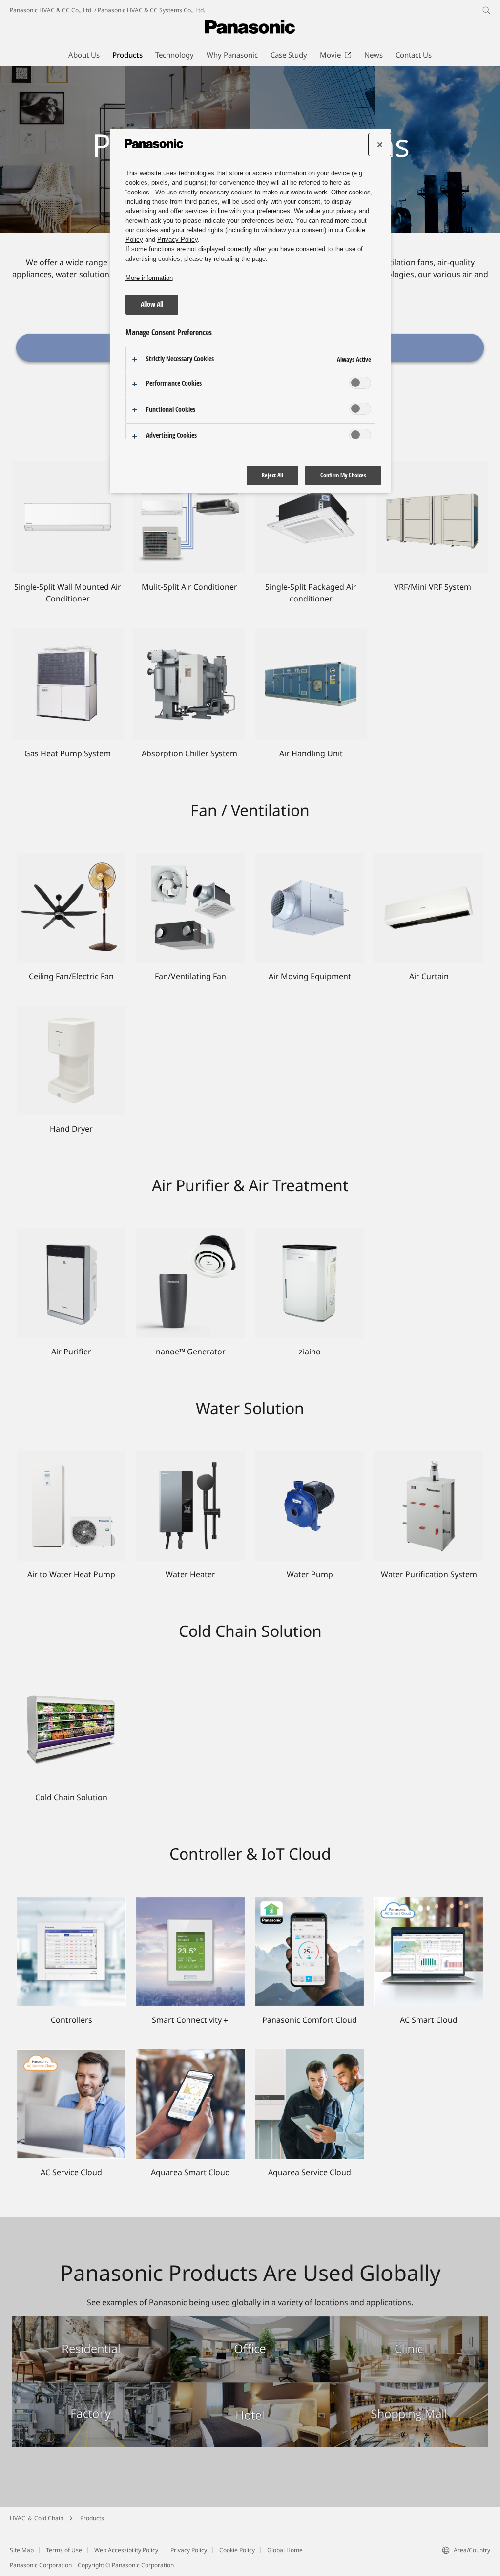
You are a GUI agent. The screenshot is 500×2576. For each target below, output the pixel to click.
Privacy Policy (189, 2550)
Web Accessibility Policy (126, 2550)
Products (92, 2518)
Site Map (22, 2550)
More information (149, 278)
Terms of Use (64, 2550)
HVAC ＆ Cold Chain (37, 2518)
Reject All (272, 475)
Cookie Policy (237, 2550)
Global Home (285, 2550)
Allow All (152, 304)
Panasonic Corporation (41, 2565)
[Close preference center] (380, 145)
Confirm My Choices (343, 475)
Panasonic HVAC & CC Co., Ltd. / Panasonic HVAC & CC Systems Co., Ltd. (107, 10)
